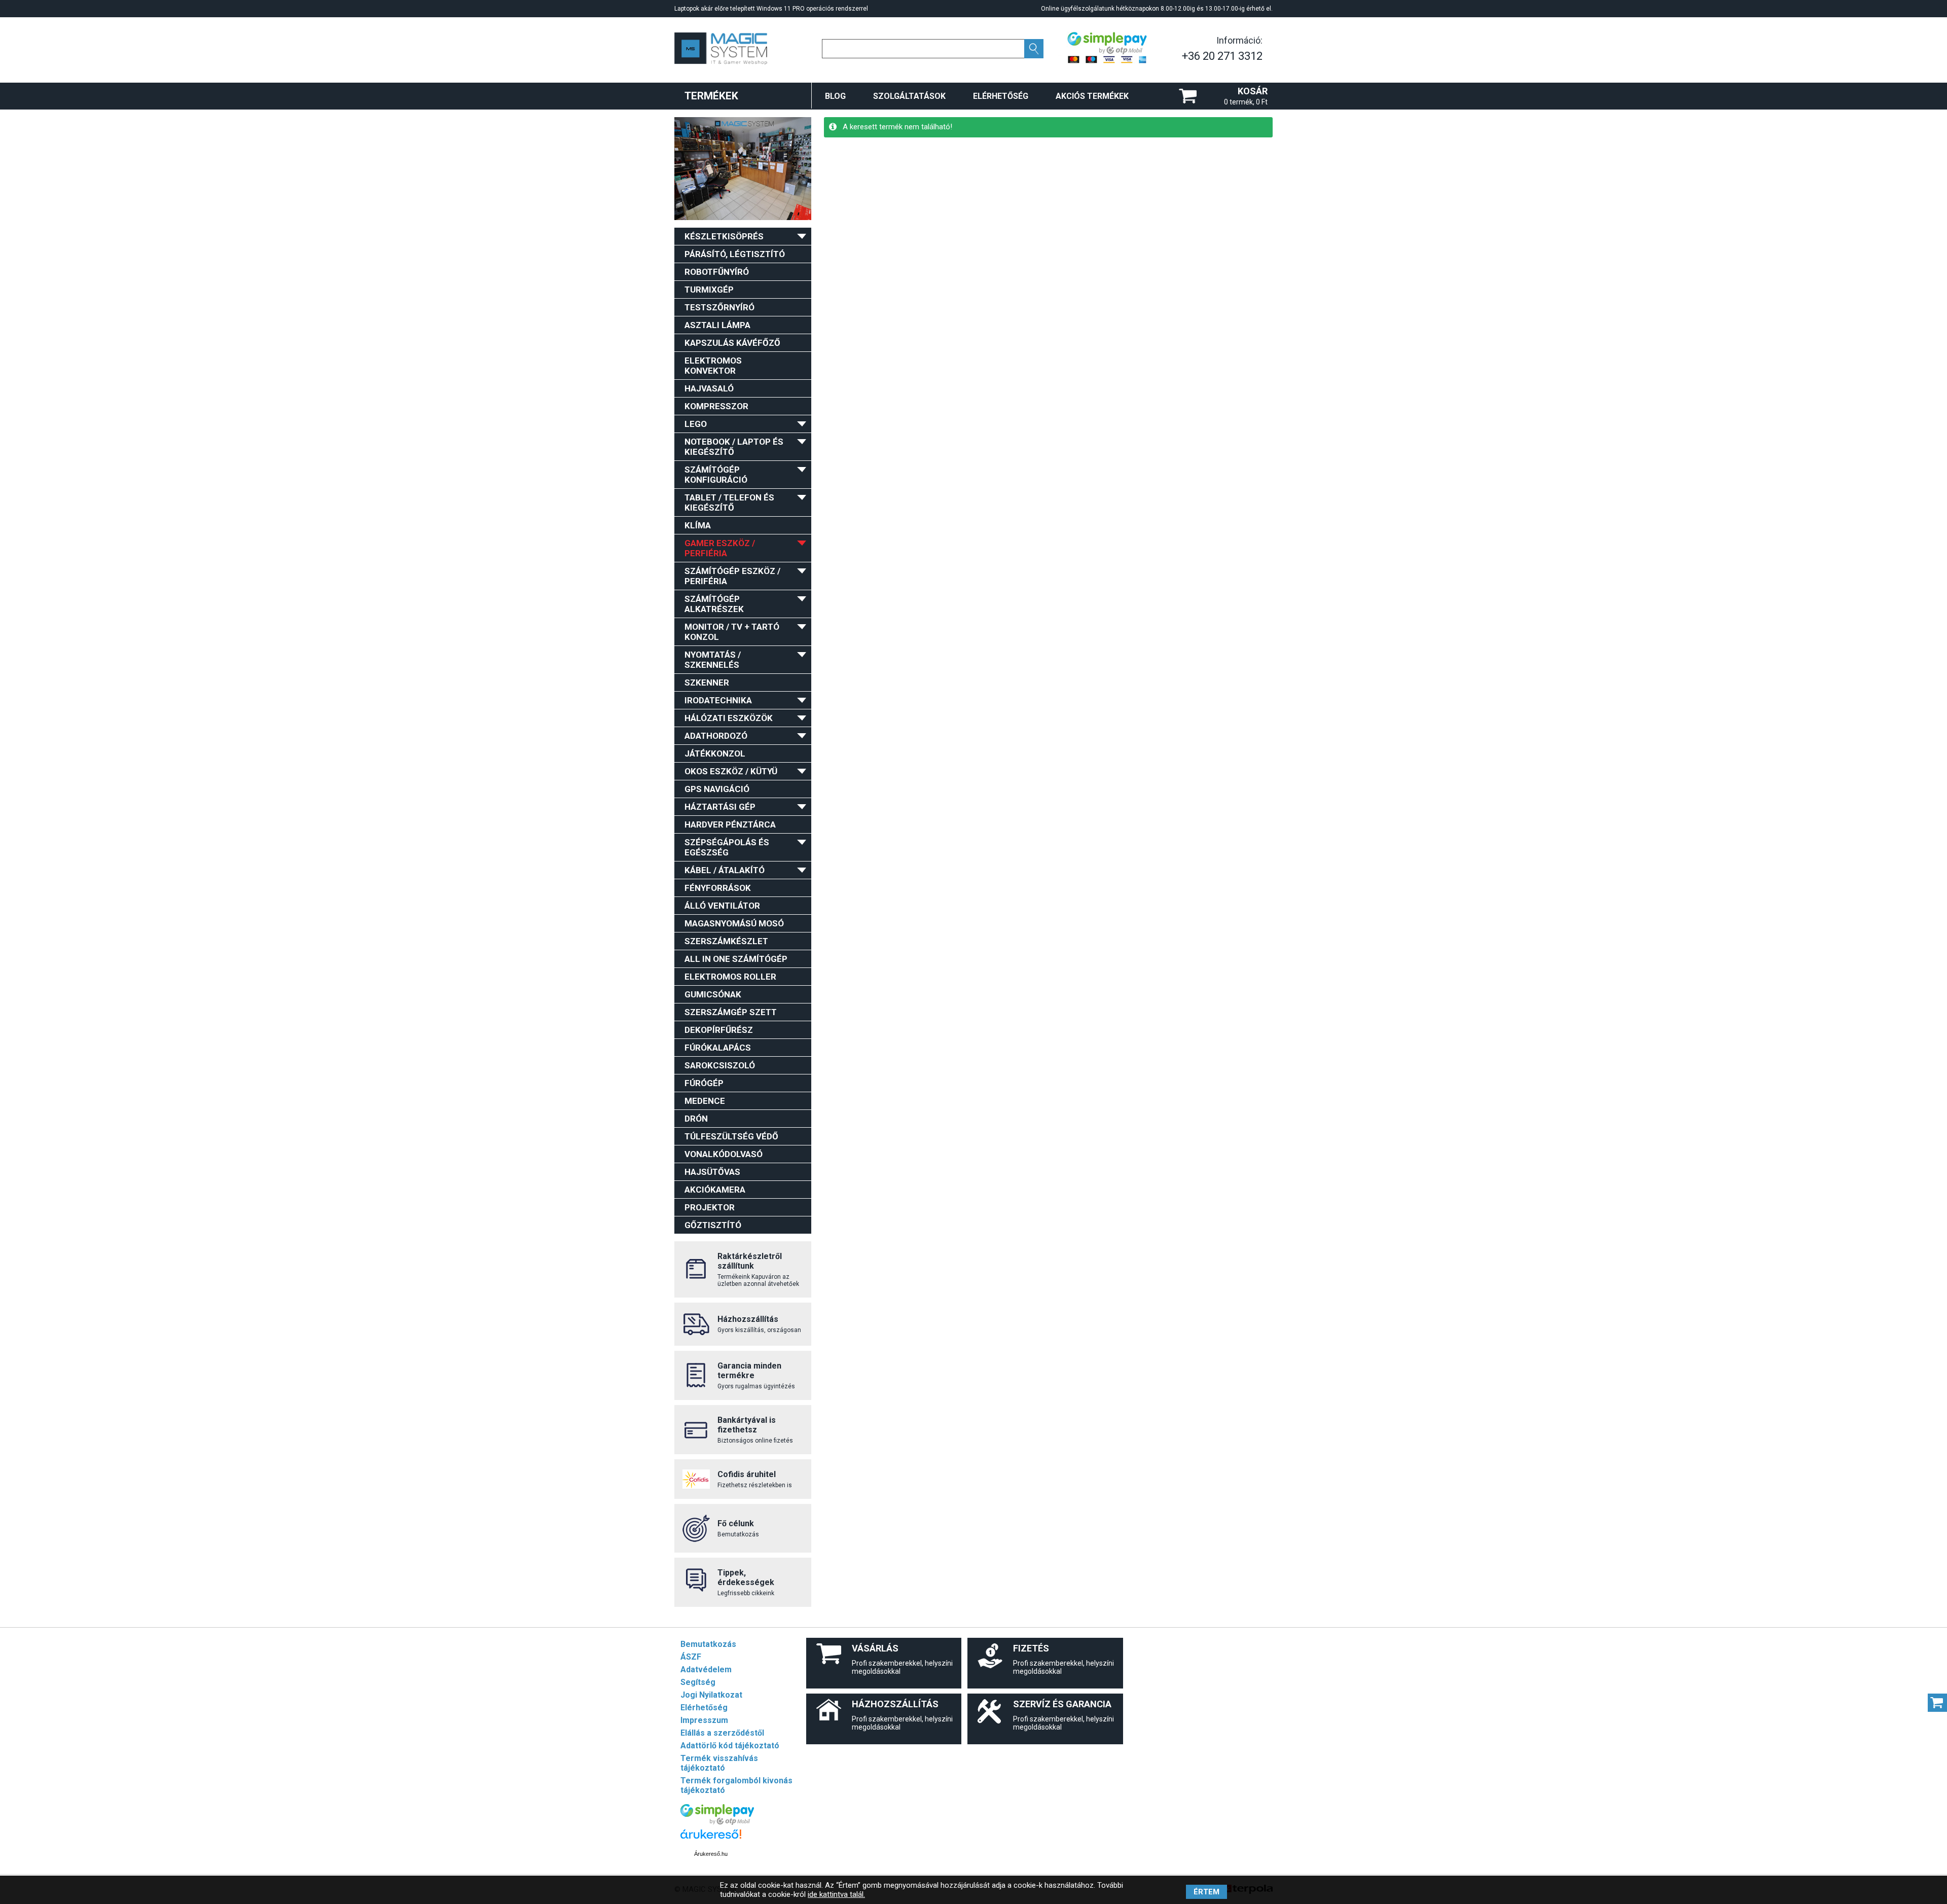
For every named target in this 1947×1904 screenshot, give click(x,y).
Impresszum (704, 1720)
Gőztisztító (713, 1225)
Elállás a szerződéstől (722, 1733)
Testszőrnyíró (719, 307)
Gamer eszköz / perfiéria (720, 548)
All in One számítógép (736, 959)
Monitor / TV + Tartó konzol (732, 632)
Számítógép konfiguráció (716, 475)
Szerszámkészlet (726, 941)
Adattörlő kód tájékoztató (730, 1746)
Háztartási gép (720, 807)
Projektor (710, 1207)
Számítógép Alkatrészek (714, 604)
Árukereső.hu (711, 1854)
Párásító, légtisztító (735, 254)
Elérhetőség (1001, 96)
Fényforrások (718, 888)
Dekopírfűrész (719, 1030)
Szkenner (707, 682)
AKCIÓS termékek (1092, 96)
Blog (835, 96)
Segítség (698, 1682)
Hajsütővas (712, 1172)
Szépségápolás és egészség (727, 847)
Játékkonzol (715, 753)
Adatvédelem (706, 1669)
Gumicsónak (713, 994)
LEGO (696, 424)
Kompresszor (716, 406)
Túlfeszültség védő (731, 1136)
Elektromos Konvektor (713, 366)
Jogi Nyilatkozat (711, 1695)
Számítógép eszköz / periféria (732, 576)
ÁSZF (691, 1657)
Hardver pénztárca (730, 824)
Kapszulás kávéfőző (732, 343)
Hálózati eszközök (729, 718)
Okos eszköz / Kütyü (731, 771)
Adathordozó (716, 736)
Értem (1206, 1892)
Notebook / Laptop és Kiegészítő (734, 447)
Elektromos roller (730, 977)
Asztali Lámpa (717, 325)
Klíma (698, 525)
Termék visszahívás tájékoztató (719, 1763)
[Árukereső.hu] (711, 1839)
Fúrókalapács (718, 1048)
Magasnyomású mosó (734, 923)
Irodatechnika (718, 700)
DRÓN (696, 1119)
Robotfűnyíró (717, 272)
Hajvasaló (709, 388)
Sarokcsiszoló (720, 1065)
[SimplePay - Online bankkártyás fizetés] (717, 1822)
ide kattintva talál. (836, 1894)
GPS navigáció (717, 789)
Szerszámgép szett (731, 1012)
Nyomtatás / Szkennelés (713, 660)
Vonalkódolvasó (724, 1154)
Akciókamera (715, 1190)
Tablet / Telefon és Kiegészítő (729, 502)
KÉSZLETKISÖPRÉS (724, 236)
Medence (705, 1101)
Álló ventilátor (722, 906)
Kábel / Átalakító (725, 870)
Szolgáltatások (909, 96)
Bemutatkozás (708, 1644)
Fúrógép (704, 1083)
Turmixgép (709, 290)
